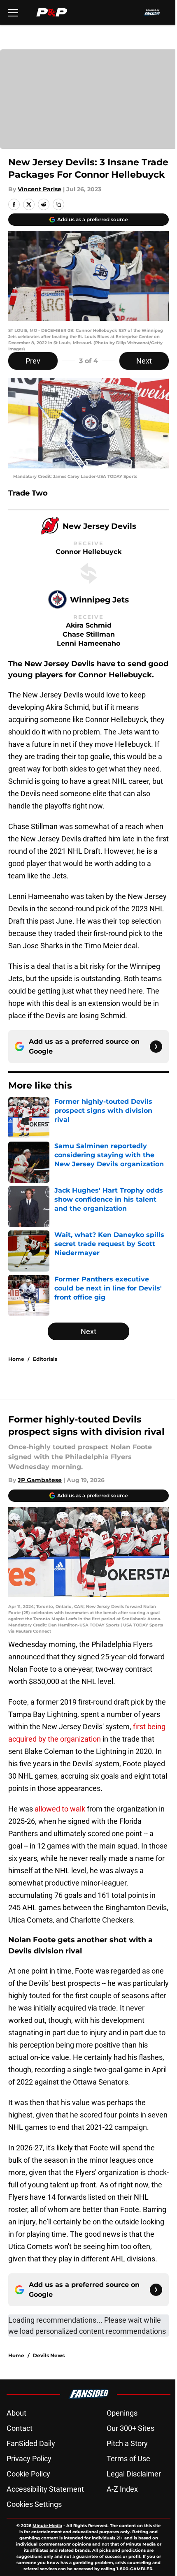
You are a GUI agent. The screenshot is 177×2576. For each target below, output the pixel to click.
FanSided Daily (31, 2443)
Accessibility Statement (45, 2489)
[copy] (58, 204)
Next (144, 361)
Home (16, 1359)
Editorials (45, 1359)
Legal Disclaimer (134, 2474)
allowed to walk (61, 1809)
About (16, 2413)
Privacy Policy (29, 2459)
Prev (33, 361)
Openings (122, 2413)
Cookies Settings (34, 2504)
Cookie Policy (28, 2474)
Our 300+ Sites (130, 2428)
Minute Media (47, 2526)
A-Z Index (122, 2489)
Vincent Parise (40, 189)
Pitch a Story (127, 2443)
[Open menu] (13, 12)
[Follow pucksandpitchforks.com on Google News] (156, 1047)
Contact (20, 2428)
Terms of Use (128, 2459)
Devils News (49, 2355)
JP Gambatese (40, 1480)
